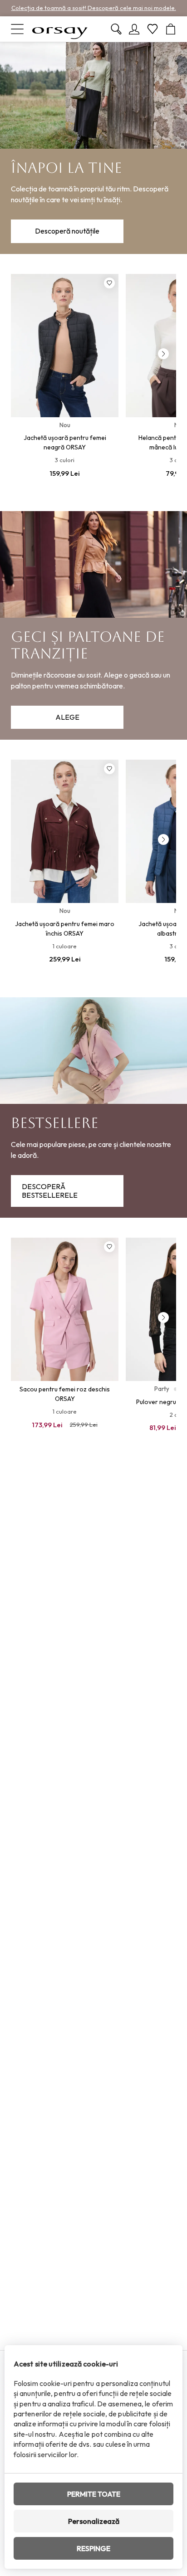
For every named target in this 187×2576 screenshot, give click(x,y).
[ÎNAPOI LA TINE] (93, 148)
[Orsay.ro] (60, 29)
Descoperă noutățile (67, 231)
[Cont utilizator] (134, 29)
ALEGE (67, 717)
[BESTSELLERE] (93, 1107)
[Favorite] (153, 29)
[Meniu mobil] (17, 29)
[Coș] (171, 29)
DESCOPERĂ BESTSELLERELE (50, 1191)
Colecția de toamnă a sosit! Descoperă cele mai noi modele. (94, 8)
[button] (163, 354)
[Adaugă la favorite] (109, 283)
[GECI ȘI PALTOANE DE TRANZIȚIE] (93, 625)
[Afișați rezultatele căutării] (116, 29)
